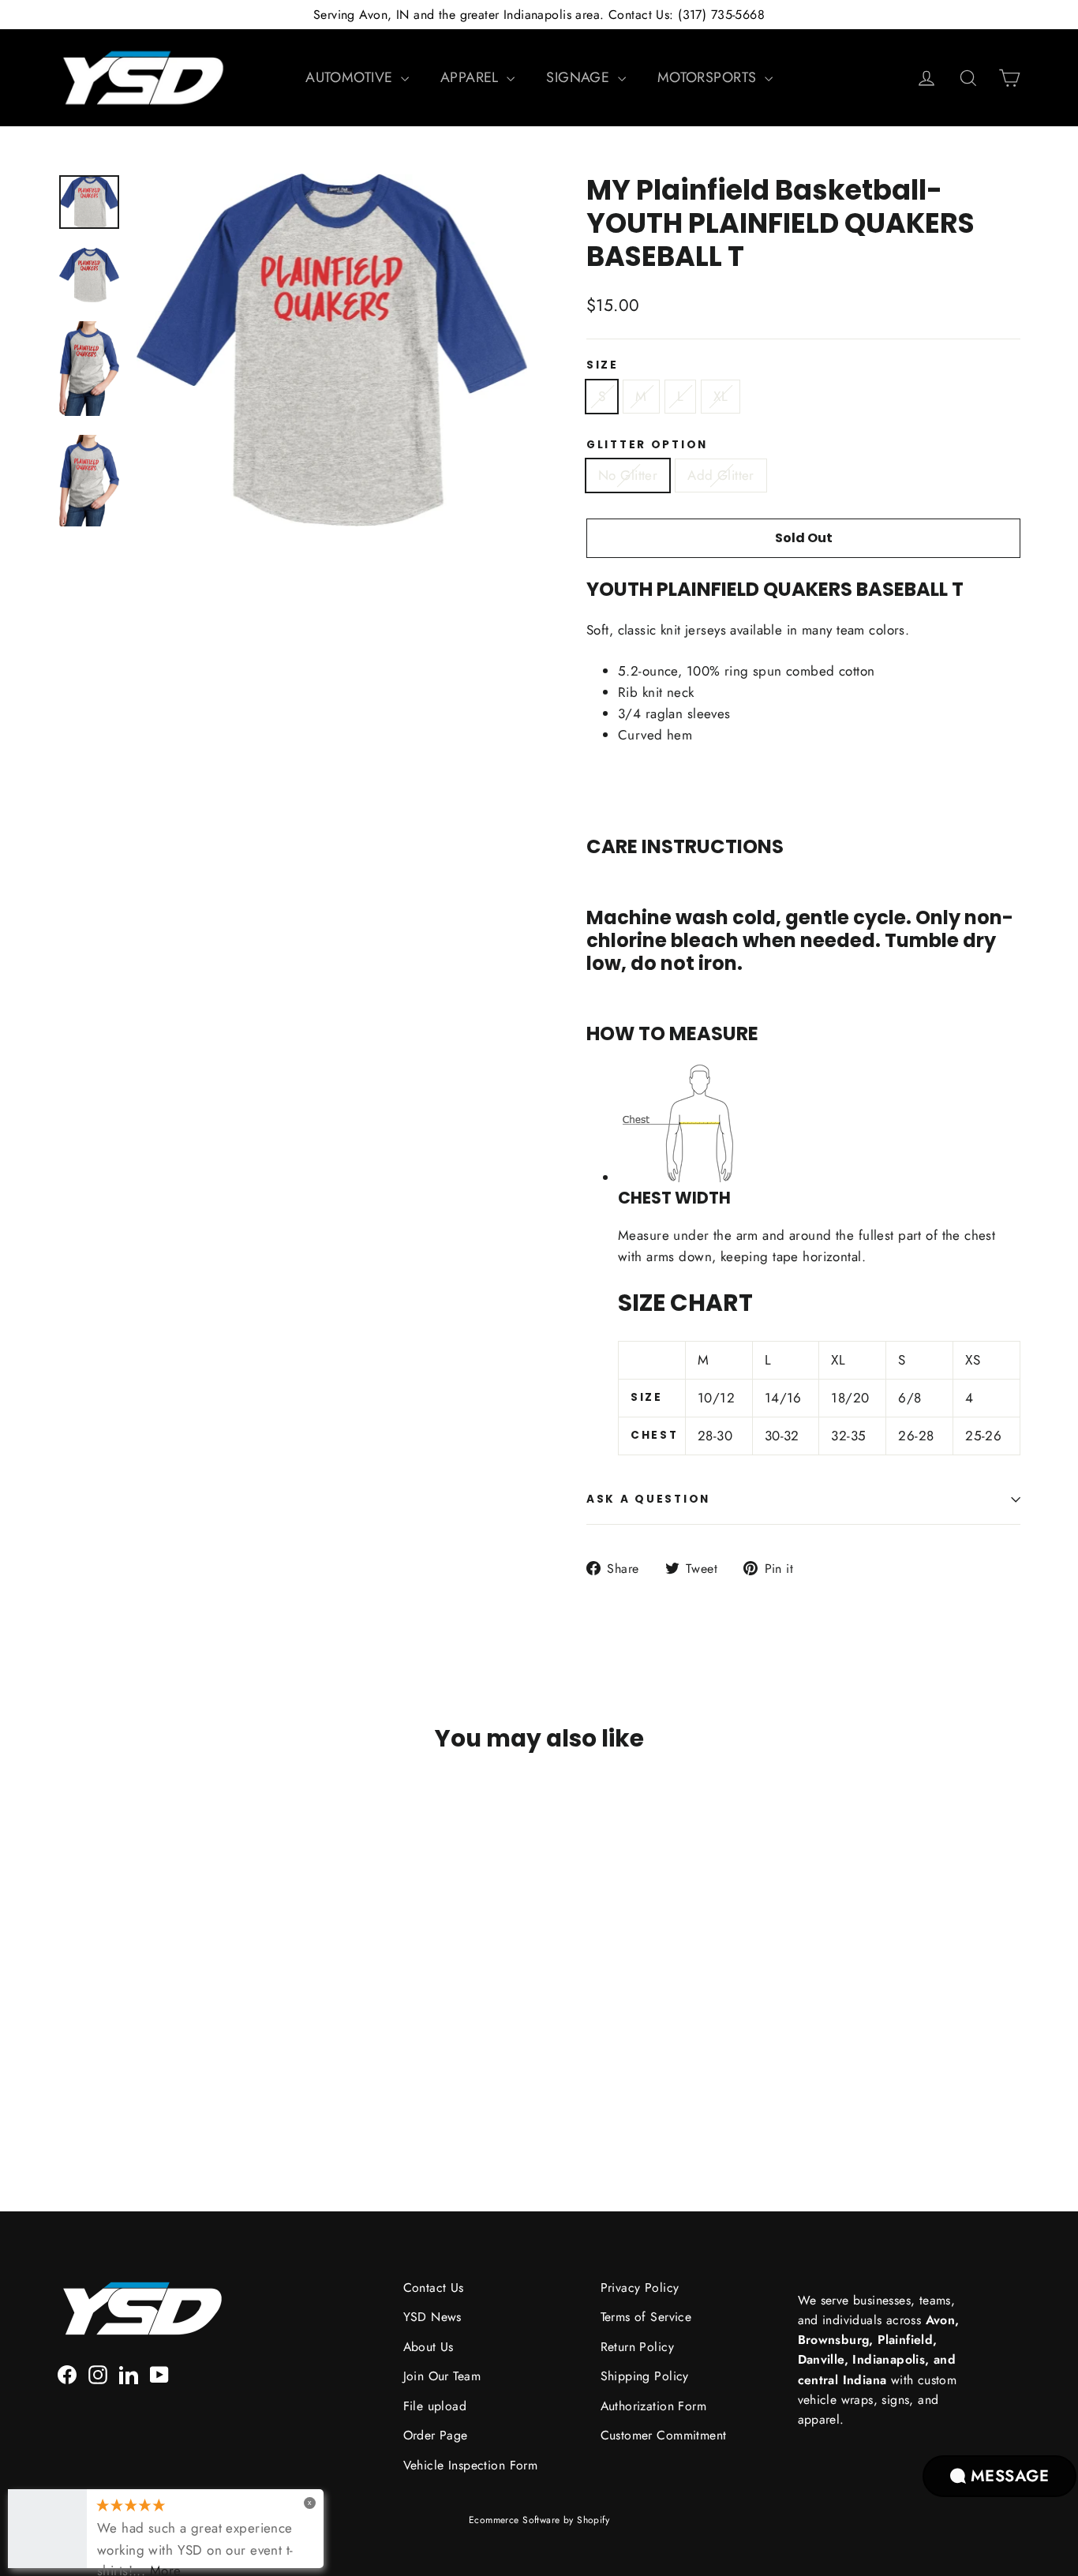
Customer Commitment (664, 2435)
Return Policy (638, 2347)
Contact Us (434, 2288)
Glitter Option (647, 445)
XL (721, 396)
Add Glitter (721, 475)
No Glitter (628, 475)
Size (603, 365)
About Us (429, 2347)
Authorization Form (654, 2406)
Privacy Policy (640, 2288)
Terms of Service (646, 2317)
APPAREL (472, 77)
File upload (435, 2406)
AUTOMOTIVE (351, 77)
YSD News (432, 2317)
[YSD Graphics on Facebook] (67, 2374)
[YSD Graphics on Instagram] (98, 2374)
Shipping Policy (645, 2376)
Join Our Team (442, 2376)
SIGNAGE (580, 77)
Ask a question (648, 1499)
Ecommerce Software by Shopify (539, 2520)
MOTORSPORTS (709, 77)
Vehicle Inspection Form (471, 2465)
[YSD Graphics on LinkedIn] (129, 2374)
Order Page (436, 2435)
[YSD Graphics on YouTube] (159, 2374)
